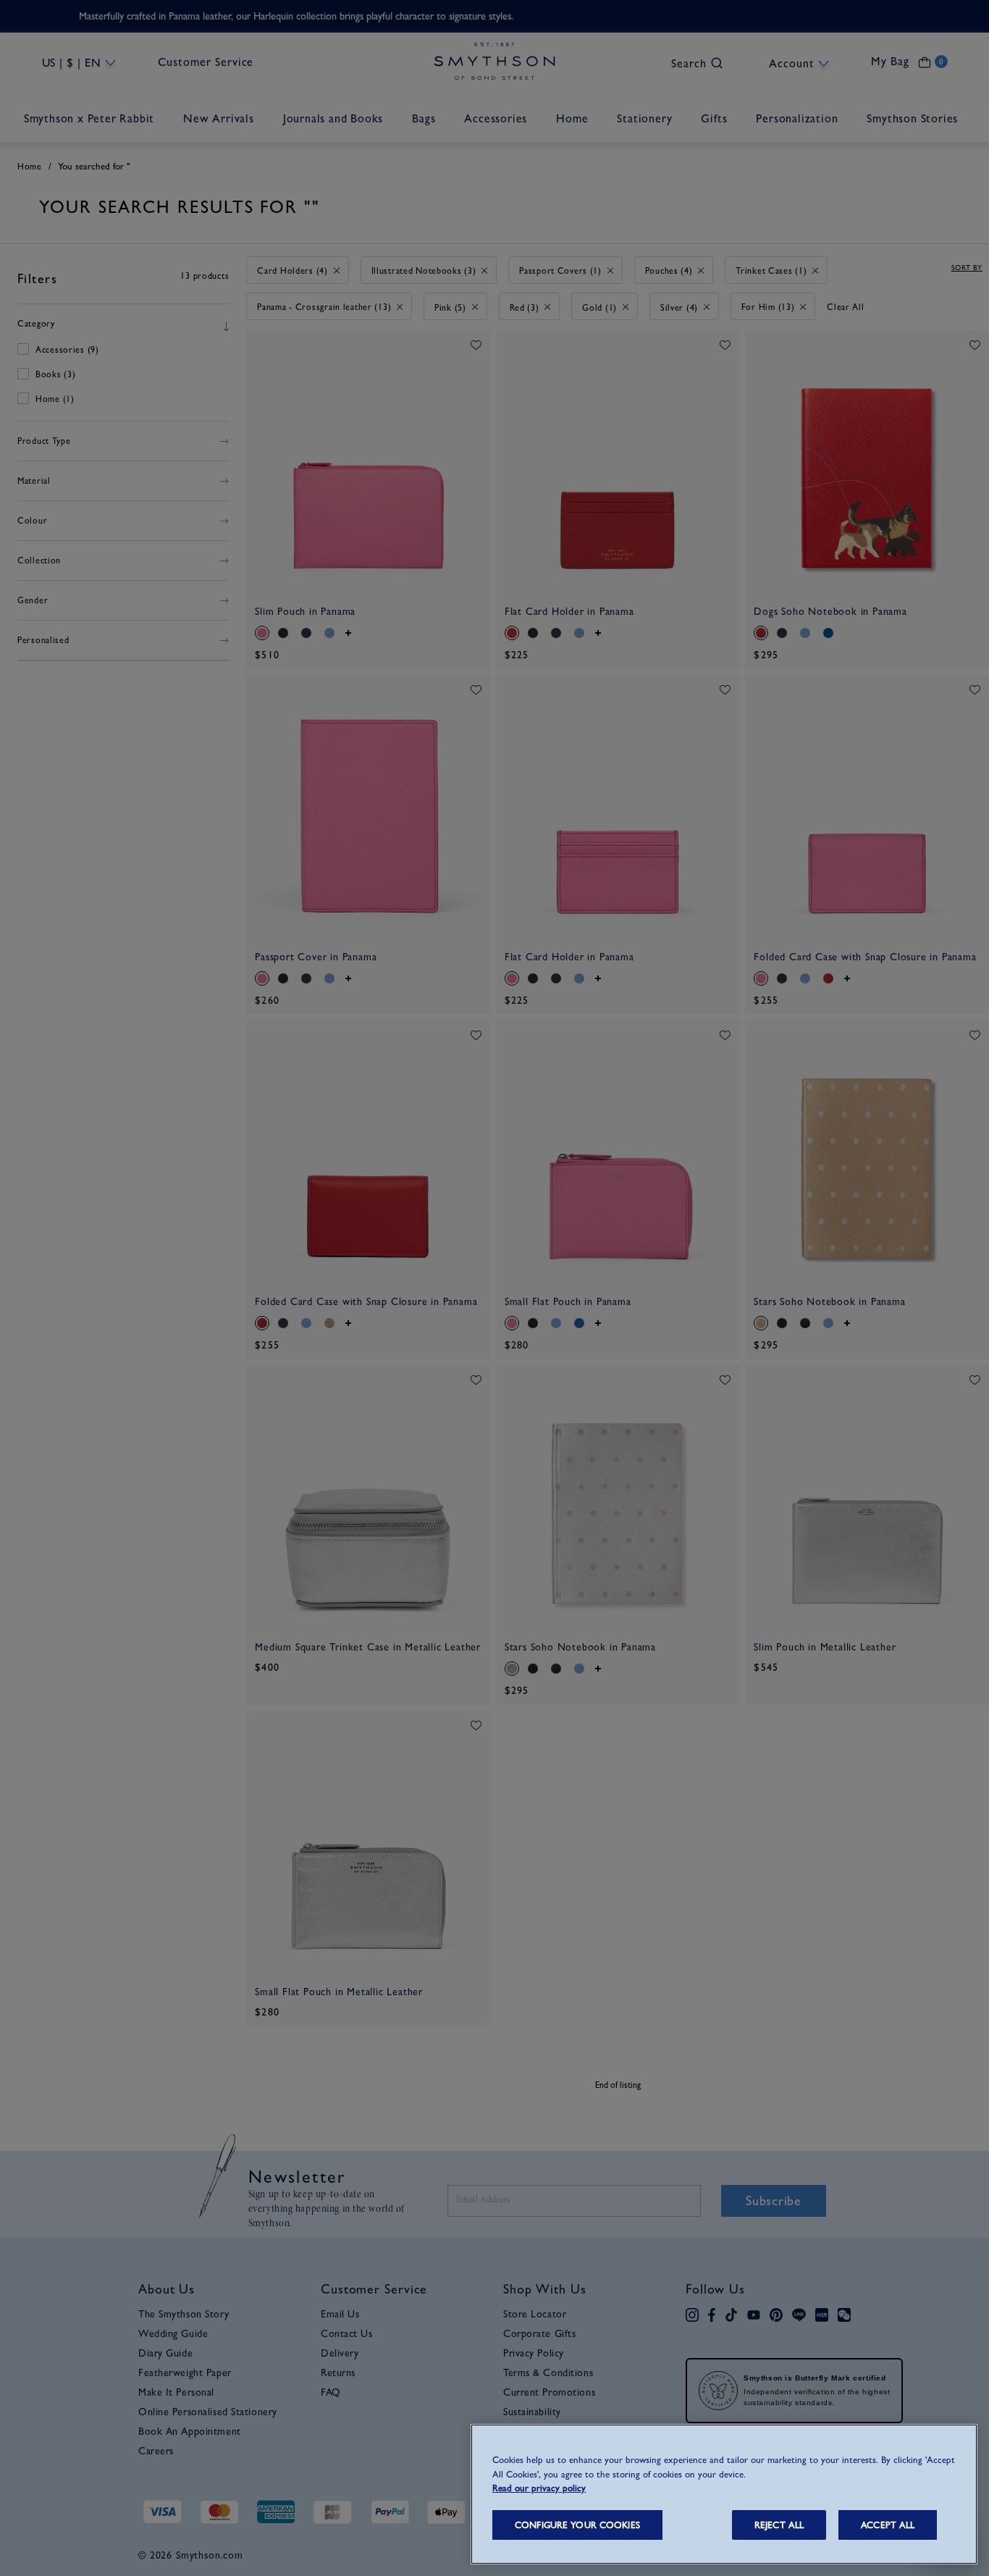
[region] (724, 2494)
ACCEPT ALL (888, 2525)
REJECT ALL (779, 2525)
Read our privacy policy (539, 2488)
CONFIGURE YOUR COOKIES (577, 2525)
